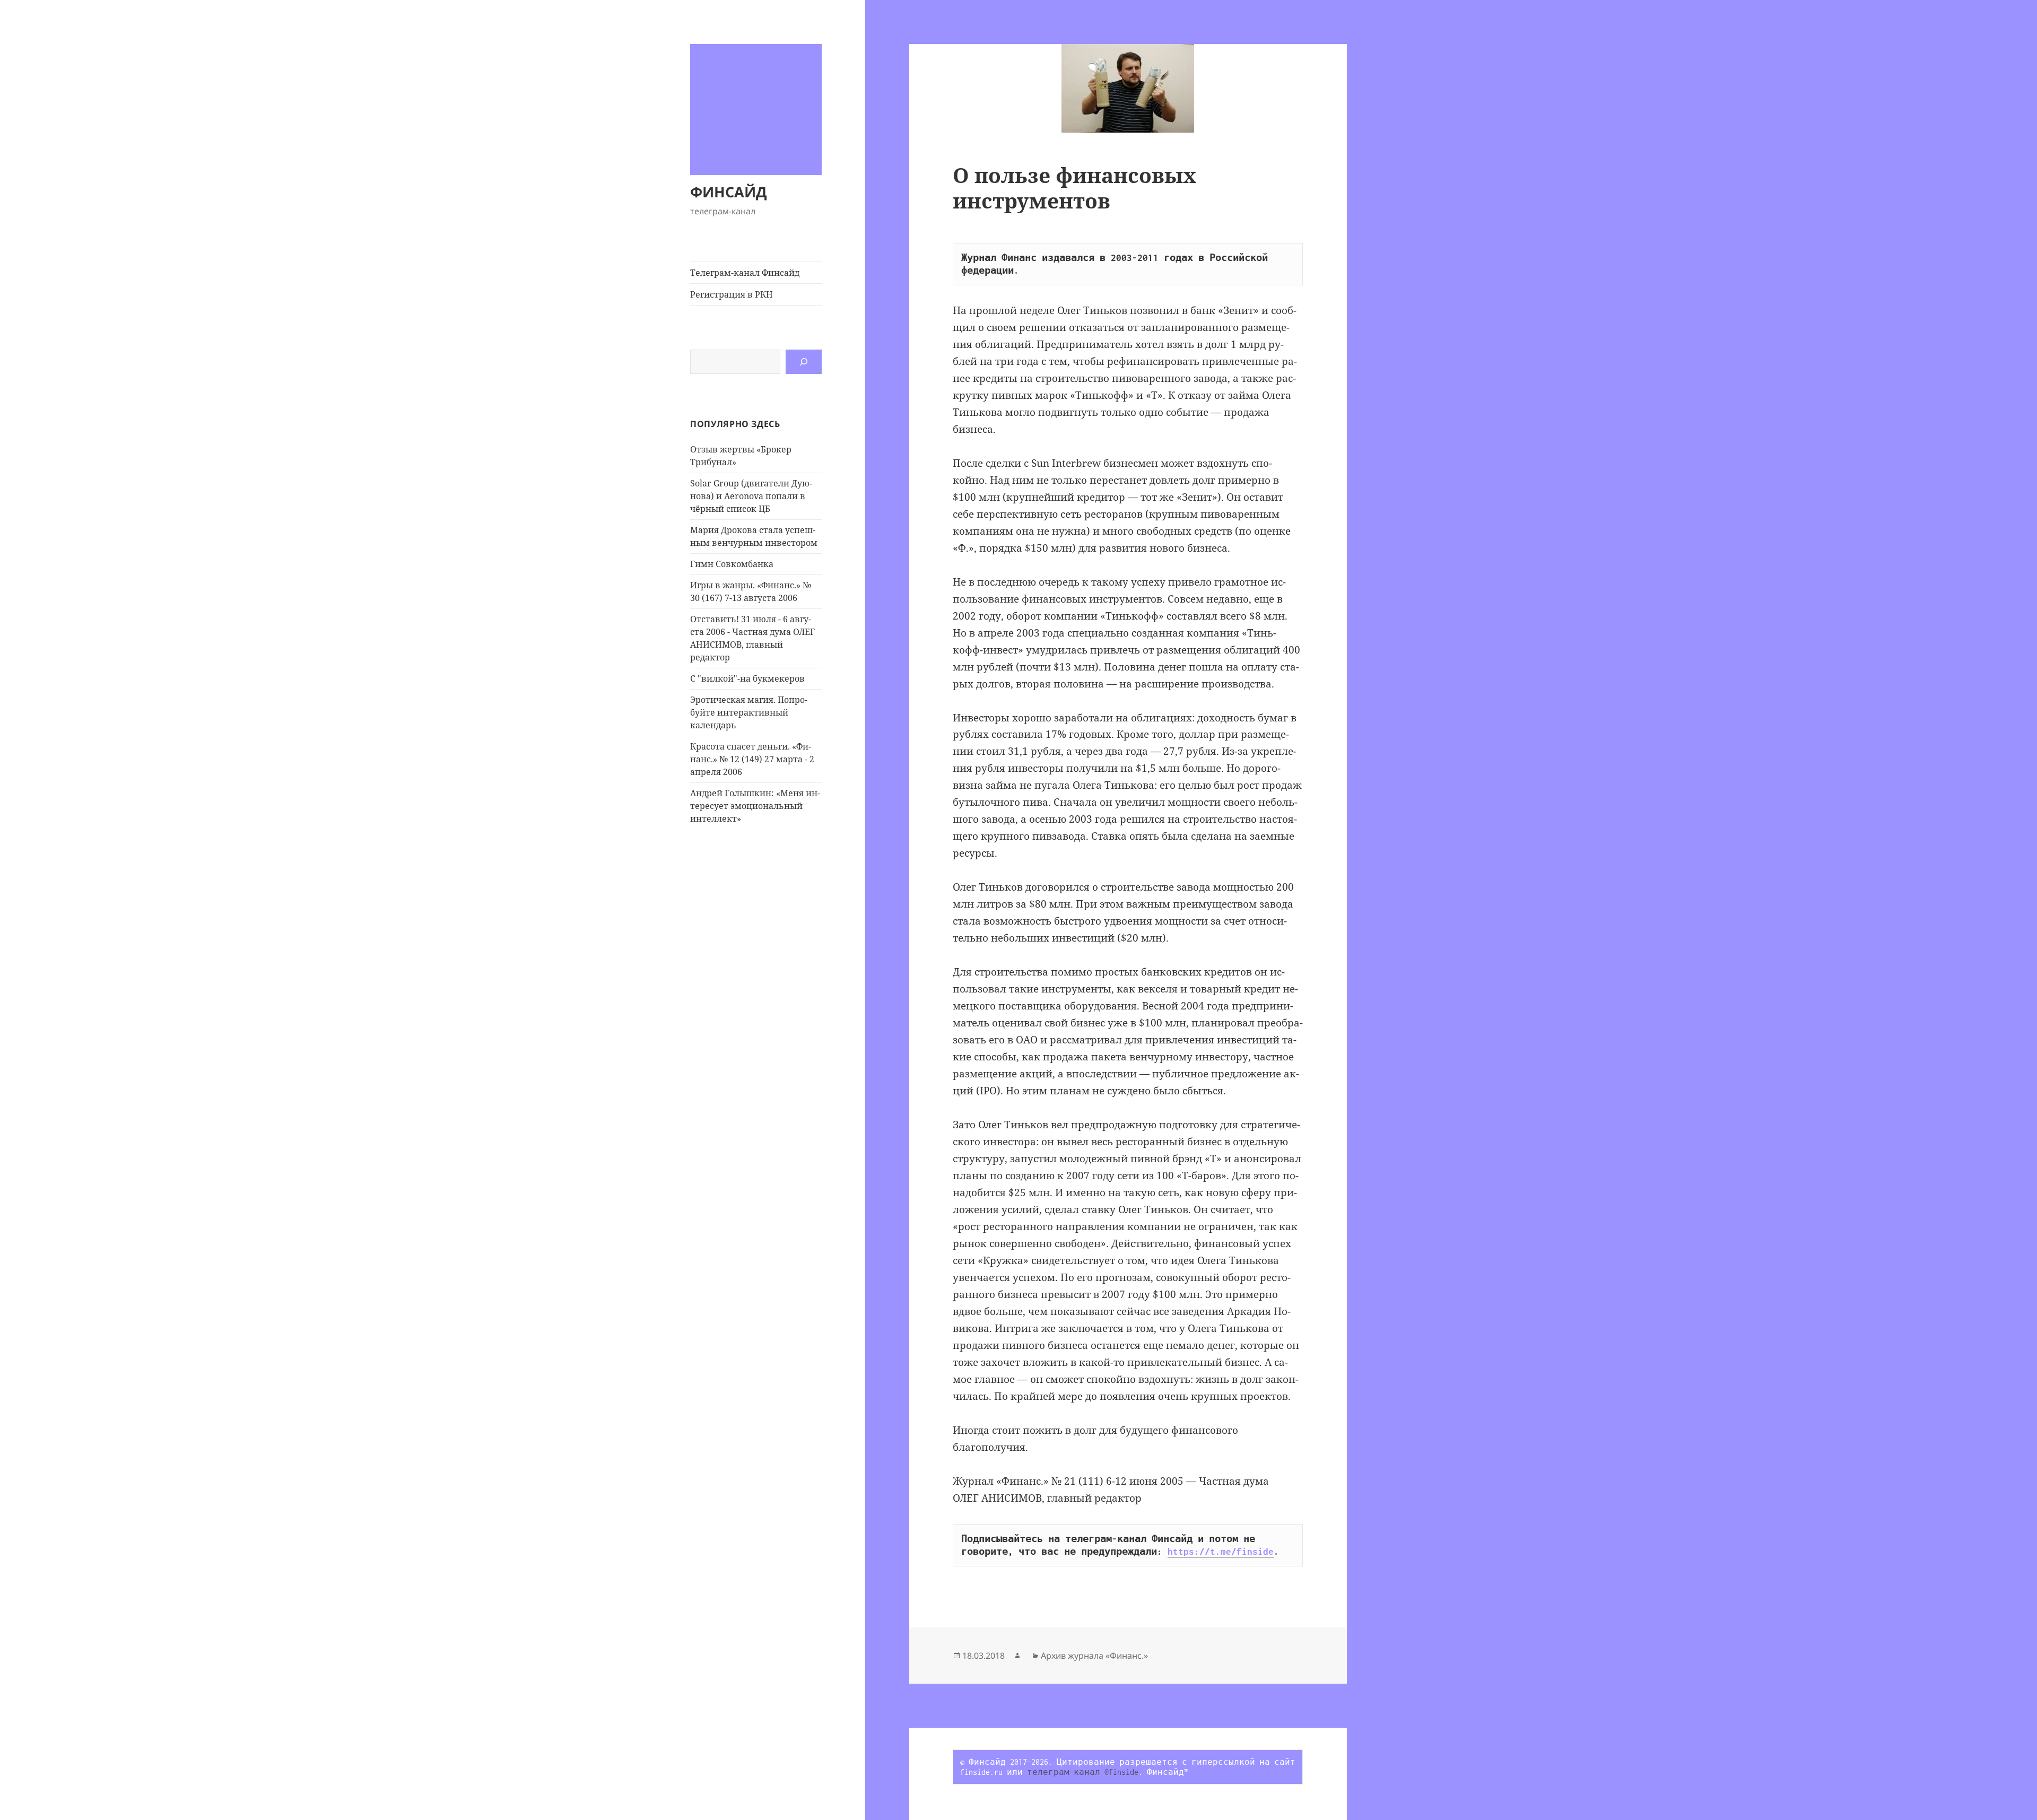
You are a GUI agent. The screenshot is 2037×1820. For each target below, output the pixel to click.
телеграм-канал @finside (1083, 1772)
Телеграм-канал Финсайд (745, 273)
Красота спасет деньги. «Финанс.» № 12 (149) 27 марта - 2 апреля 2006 (752, 759)
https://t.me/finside (1221, 1552)
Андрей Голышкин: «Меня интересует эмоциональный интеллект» (755, 806)
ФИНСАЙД (729, 192)
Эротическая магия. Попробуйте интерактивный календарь (749, 712)
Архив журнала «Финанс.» (1094, 1656)
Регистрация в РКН (732, 294)
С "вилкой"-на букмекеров (747, 678)
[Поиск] (804, 362)
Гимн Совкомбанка (732, 564)
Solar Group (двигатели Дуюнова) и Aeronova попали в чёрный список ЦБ (751, 496)
